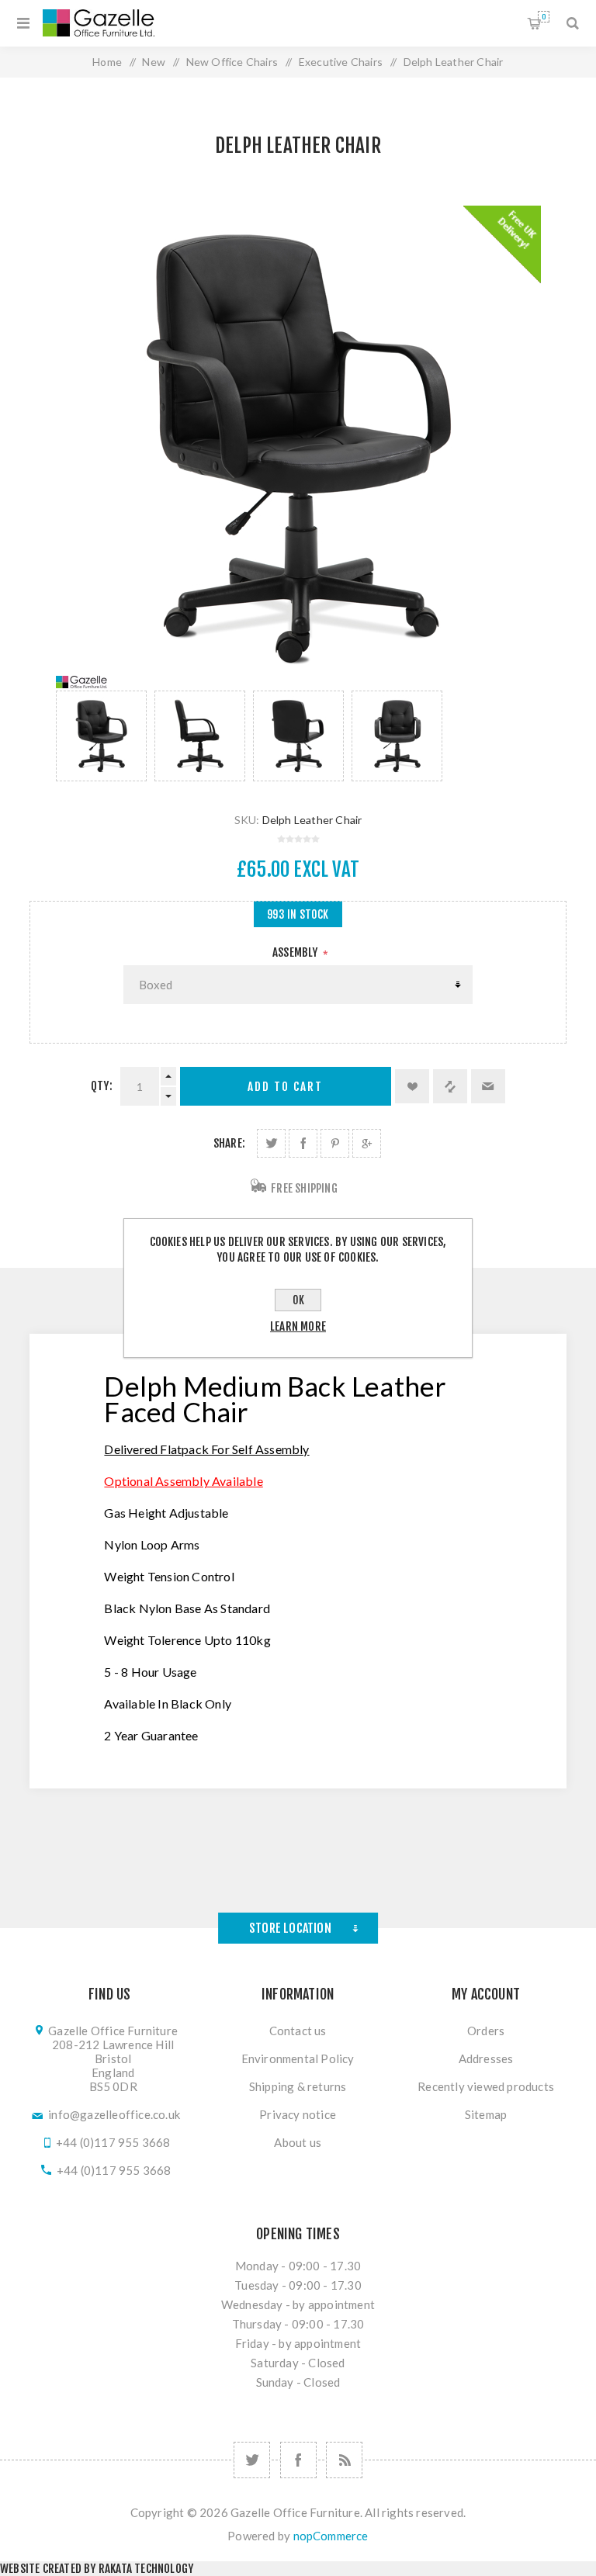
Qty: (102, 1086)
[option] (101, 736)
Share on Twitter (271, 1143)
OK (298, 1300)
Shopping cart (544, 17)
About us (298, 2142)
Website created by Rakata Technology (97, 2569)
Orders (486, 2031)
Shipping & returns (298, 2086)
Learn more (298, 1326)
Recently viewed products (486, 2086)
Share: (229, 1143)
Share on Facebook (303, 1143)
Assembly (296, 952)
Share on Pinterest (335, 1143)
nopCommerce (331, 2536)
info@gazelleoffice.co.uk (114, 2114)
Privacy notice (298, 2114)
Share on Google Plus (367, 1143)
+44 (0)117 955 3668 (113, 2142)
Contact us (298, 2031)
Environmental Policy (298, 2058)
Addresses (486, 2058)
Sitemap (486, 2114)
